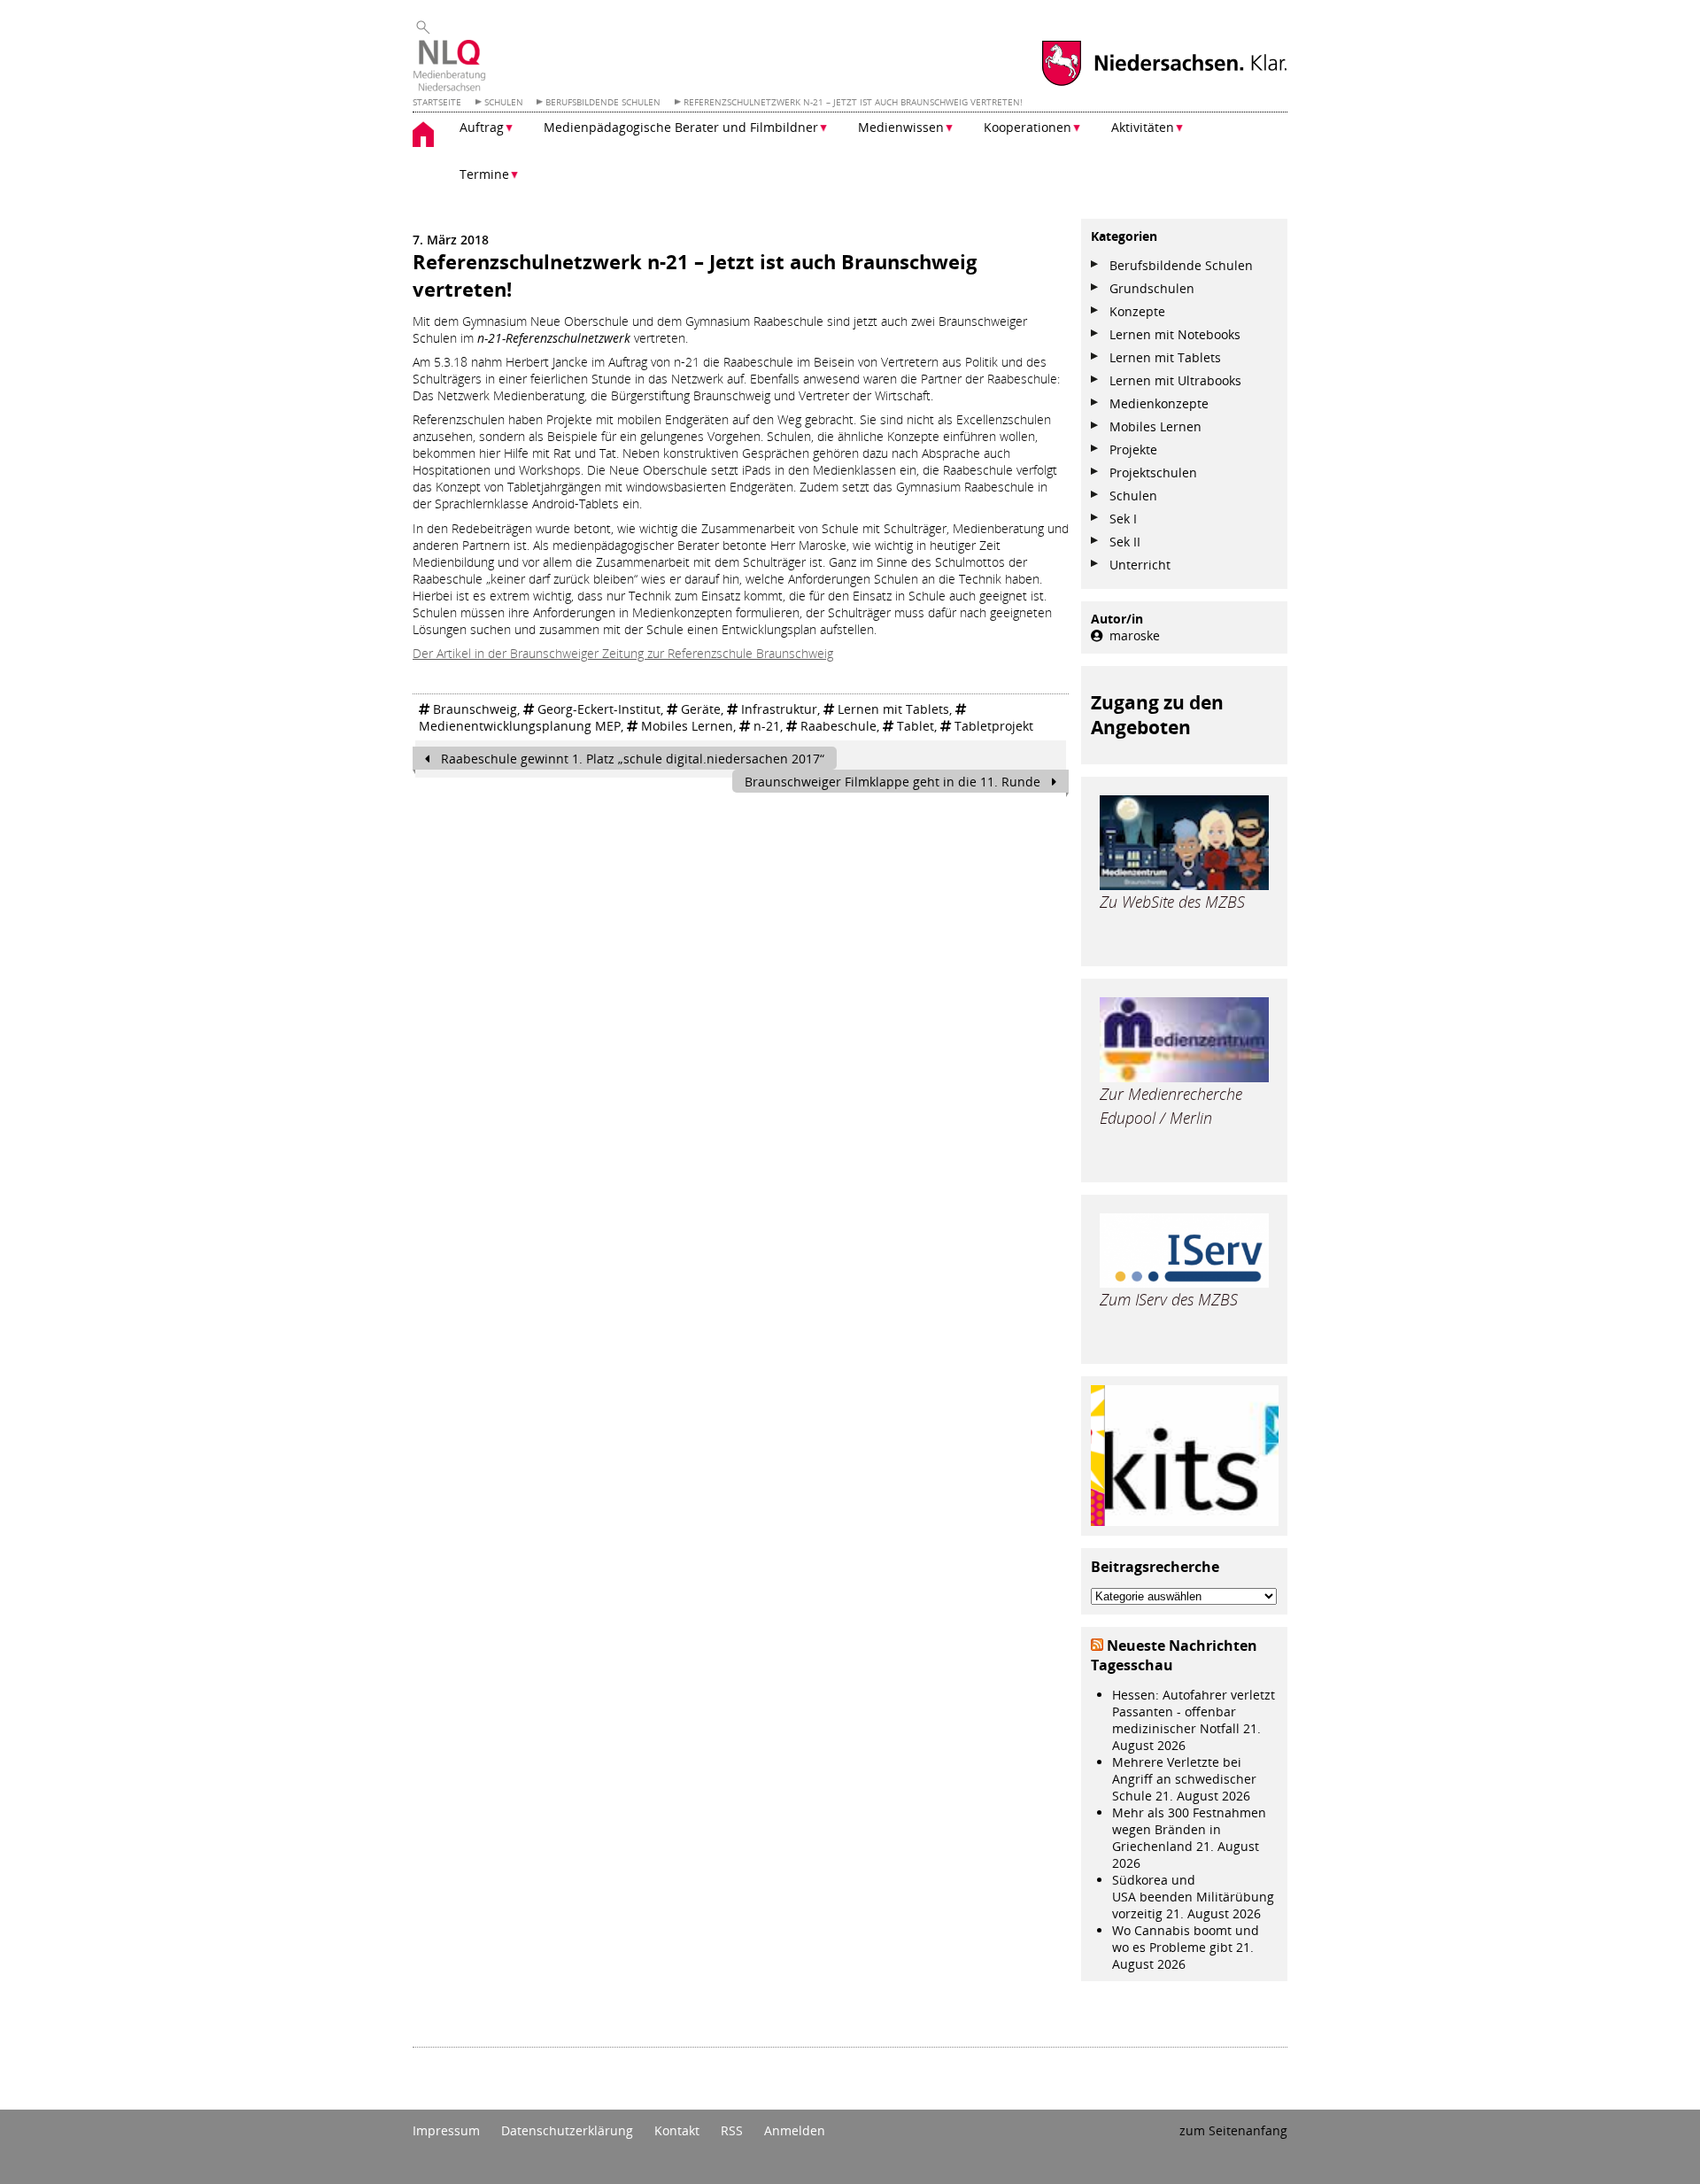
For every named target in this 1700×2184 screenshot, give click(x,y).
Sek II (1125, 542)
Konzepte (1137, 311)
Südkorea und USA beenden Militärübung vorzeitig (1193, 1897)
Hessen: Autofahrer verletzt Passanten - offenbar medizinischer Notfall (1194, 1712)
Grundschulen (1152, 288)
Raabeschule (838, 726)
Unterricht (1140, 565)
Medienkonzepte (1159, 403)
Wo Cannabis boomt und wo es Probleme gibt (1186, 1939)
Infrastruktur (779, 709)
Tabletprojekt (994, 726)
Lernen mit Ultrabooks (1175, 380)
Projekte (1133, 449)
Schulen (1133, 496)
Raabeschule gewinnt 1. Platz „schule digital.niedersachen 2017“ (631, 759)
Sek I (1123, 519)
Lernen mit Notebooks (1175, 334)
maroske (1135, 635)
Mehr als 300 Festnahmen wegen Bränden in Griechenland (1189, 1829)
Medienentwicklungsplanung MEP (520, 726)
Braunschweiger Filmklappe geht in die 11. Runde (894, 782)
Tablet (916, 726)
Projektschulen (1153, 472)
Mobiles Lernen (687, 726)
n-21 (767, 726)
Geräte (701, 709)
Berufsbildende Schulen (1181, 265)
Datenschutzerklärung (567, 2130)
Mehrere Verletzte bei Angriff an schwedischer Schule (1184, 1779)
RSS (732, 2130)
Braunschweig (475, 709)
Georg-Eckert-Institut (599, 709)
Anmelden (795, 2130)
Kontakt (677, 2130)
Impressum (446, 2130)
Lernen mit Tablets (893, 709)
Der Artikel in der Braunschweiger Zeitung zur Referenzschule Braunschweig (623, 653)
